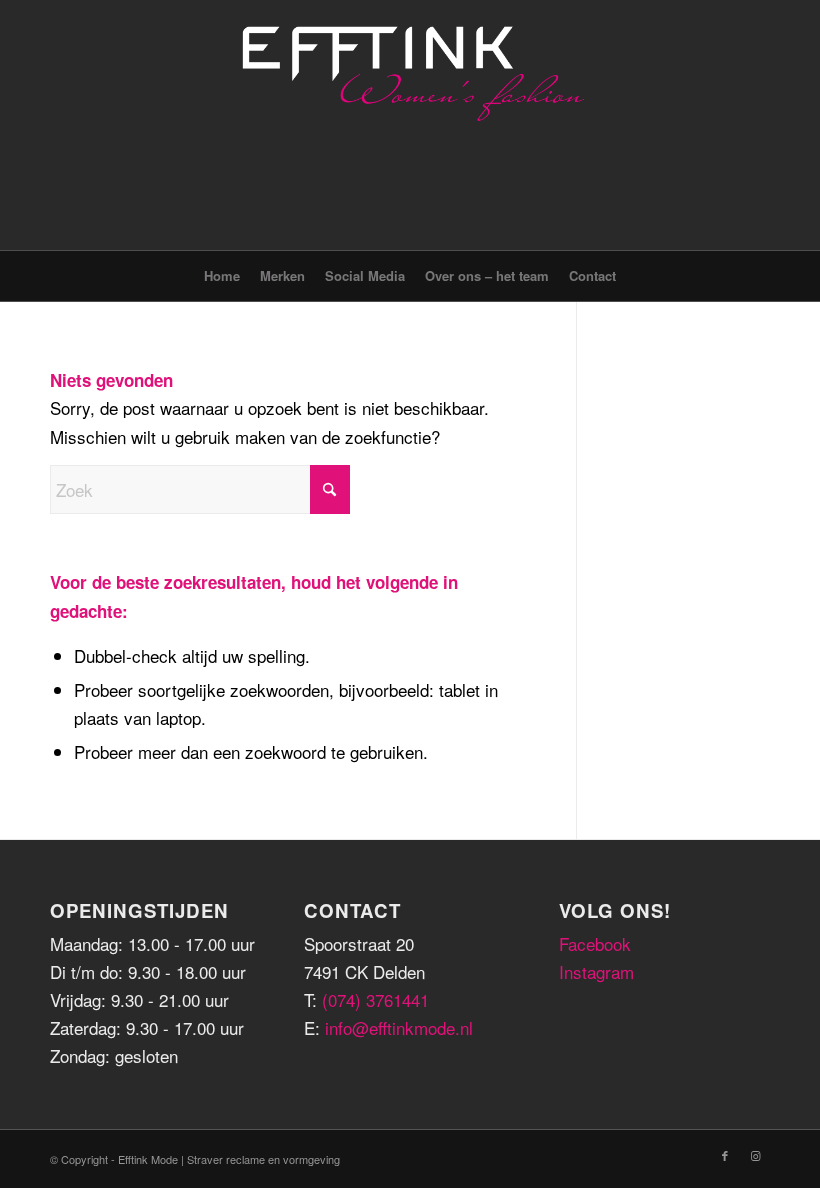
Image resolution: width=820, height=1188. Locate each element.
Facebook (595, 943)
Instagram (596, 971)
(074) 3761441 (375, 999)
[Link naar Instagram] (755, 1155)
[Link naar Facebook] (725, 1155)
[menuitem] (222, 276)
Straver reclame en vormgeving (263, 1159)
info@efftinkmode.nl (399, 1027)
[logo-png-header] (410, 125)
